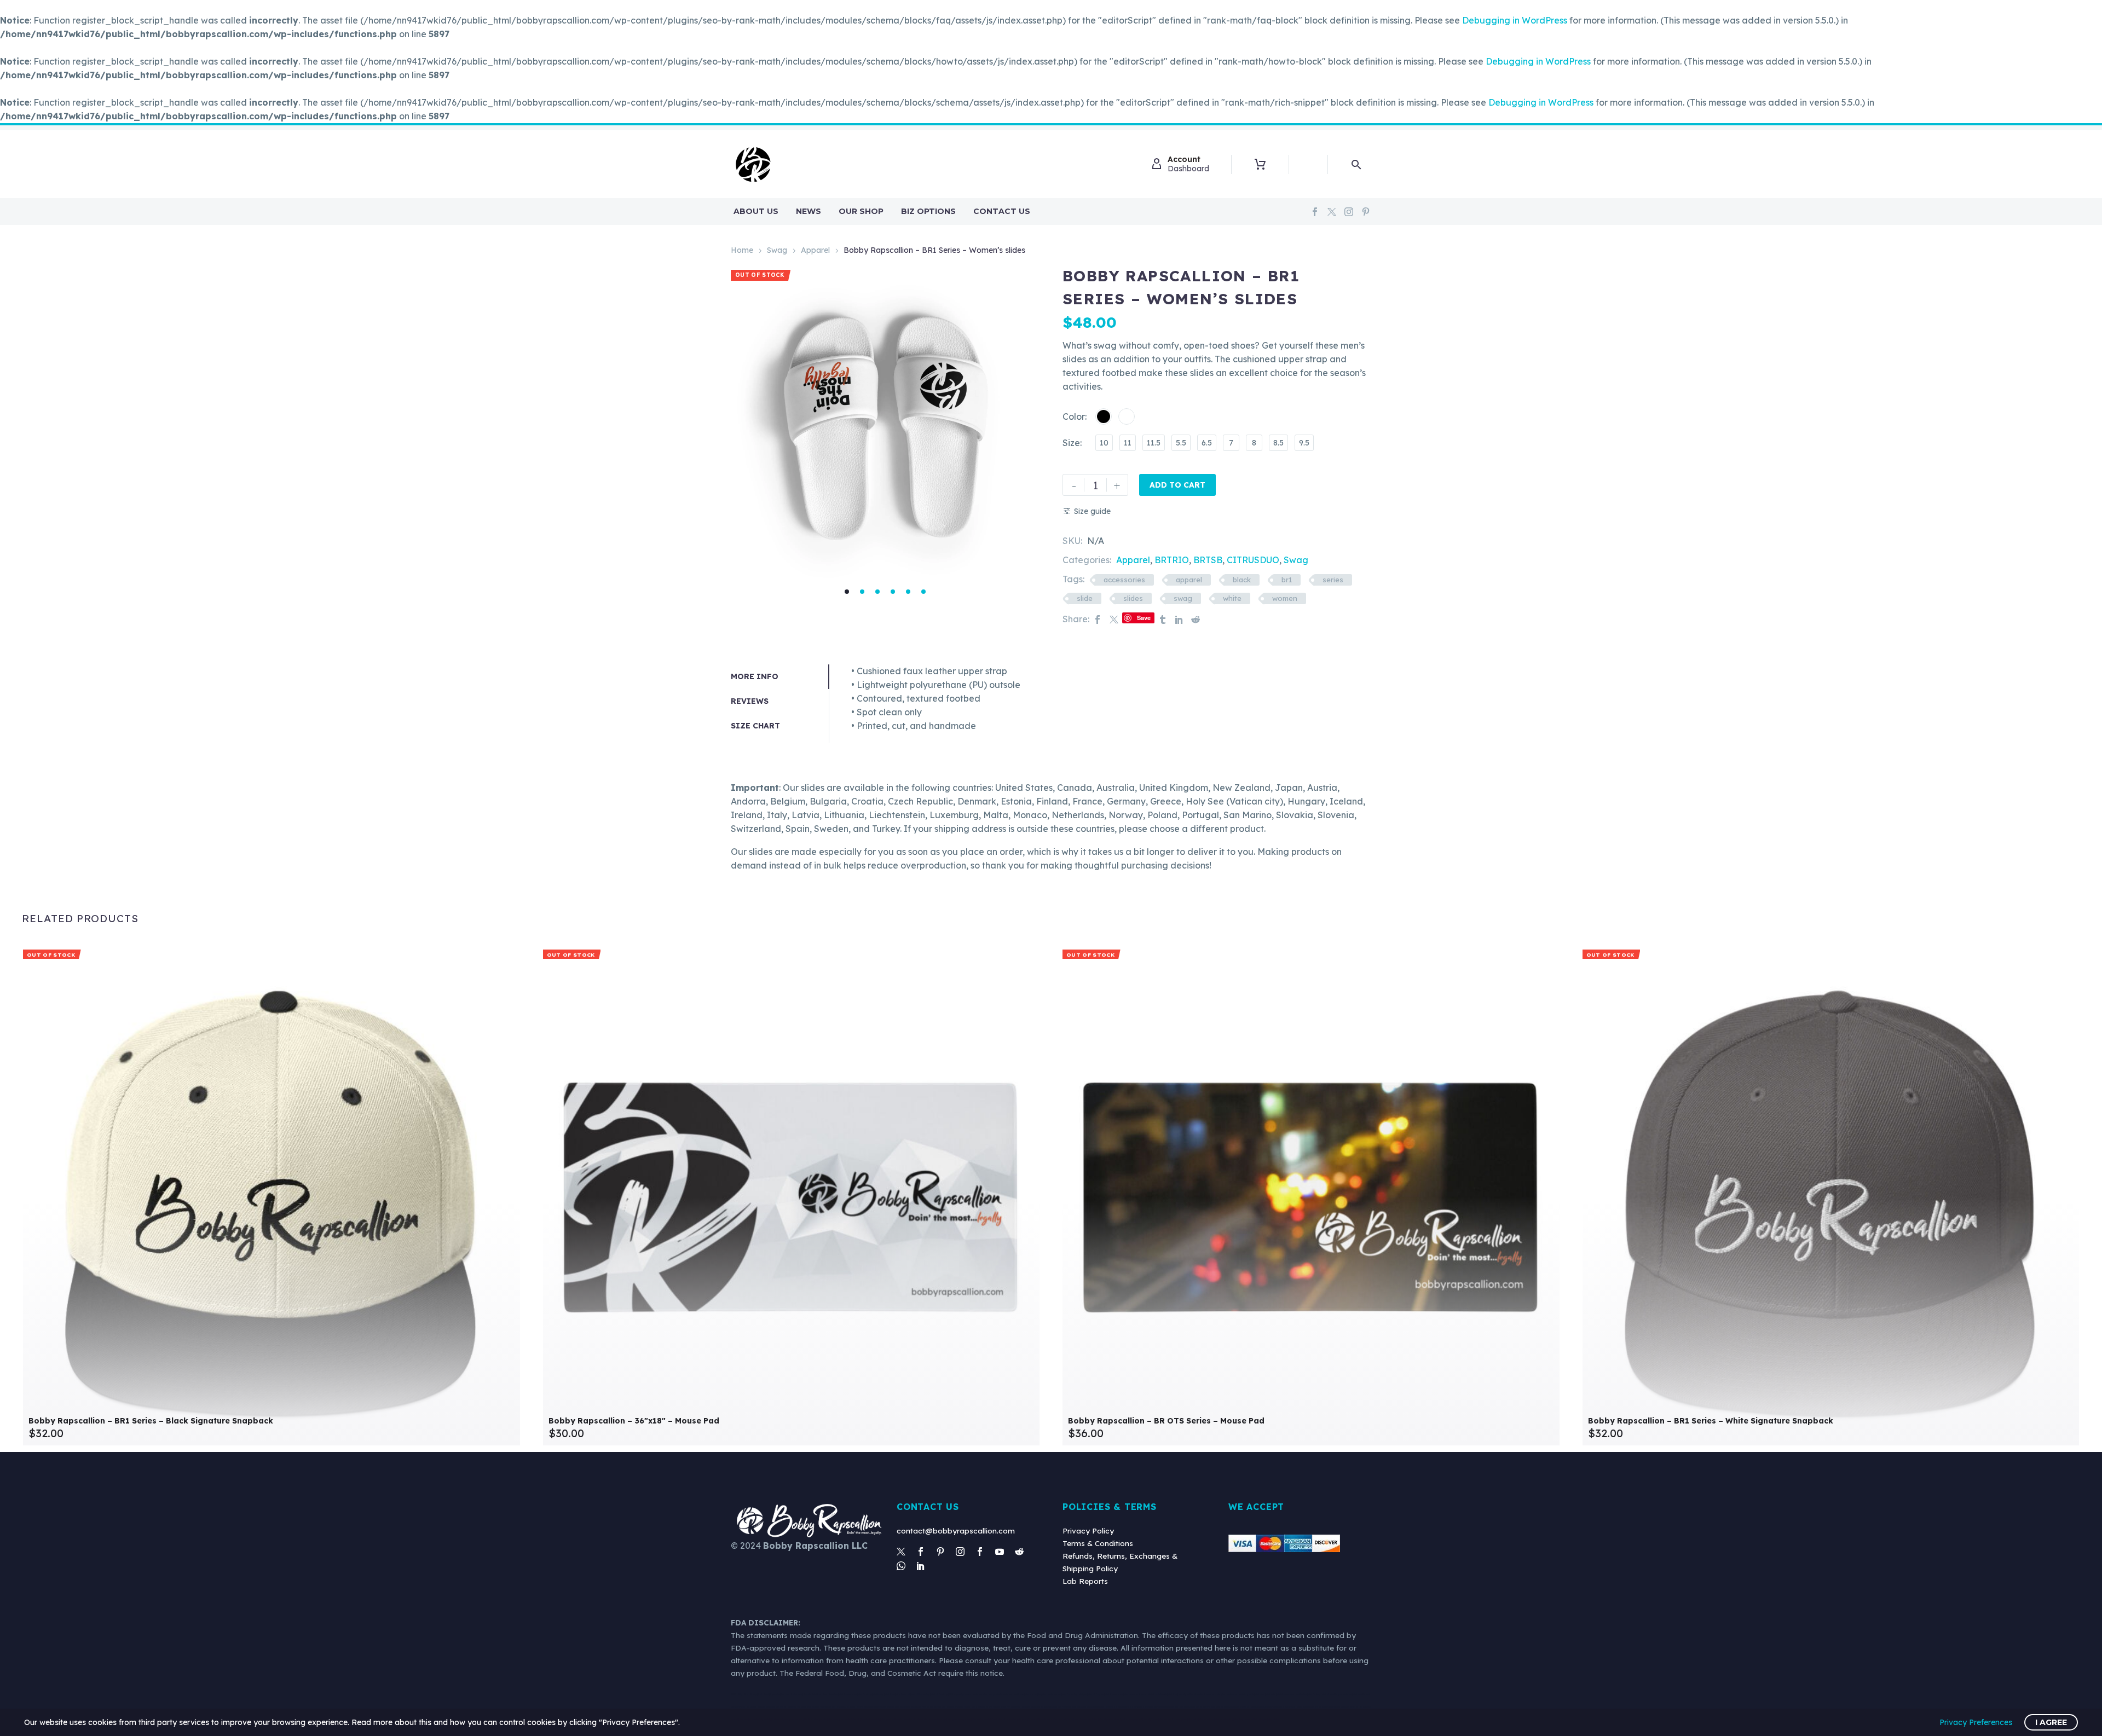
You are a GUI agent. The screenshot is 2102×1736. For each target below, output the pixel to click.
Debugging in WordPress (1515, 20)
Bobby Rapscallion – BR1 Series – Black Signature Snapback (151, 1421)
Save (1144, 618)
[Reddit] (1196, 619)
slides (1133, 598)
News (809, 211)
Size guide (1092, 511)
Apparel (815, 250)
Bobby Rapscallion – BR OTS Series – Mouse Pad (1166, 1421)
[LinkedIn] (1179, 619)
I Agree (2051, 1722)
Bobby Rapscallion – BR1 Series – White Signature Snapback (1711, 1421)
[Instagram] (1349, 212)
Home (742, 250)
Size (1071, 443)
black (1242, 580)
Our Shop (861, 211)
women (1285, 598)
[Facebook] (1315, 212)
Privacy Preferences (1976, 1722)
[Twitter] (1332, 212)
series (1333, 580)
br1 (1287, 580)
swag (1183, 598)
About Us (756, 211)
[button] (847, 592)
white (1232, 598)
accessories (1124, 580)
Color (1074, 416)
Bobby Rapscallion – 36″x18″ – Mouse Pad (634, 1421)
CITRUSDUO (1253, 560)
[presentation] (744, 427)
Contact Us (1002, 211)
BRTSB (1208, 560)
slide (1085, 598)
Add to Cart (1177, 485)
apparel (1189, 580)
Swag (777, 250)
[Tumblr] (1163, 619)
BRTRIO (1172, 560)
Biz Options (928, 211)
